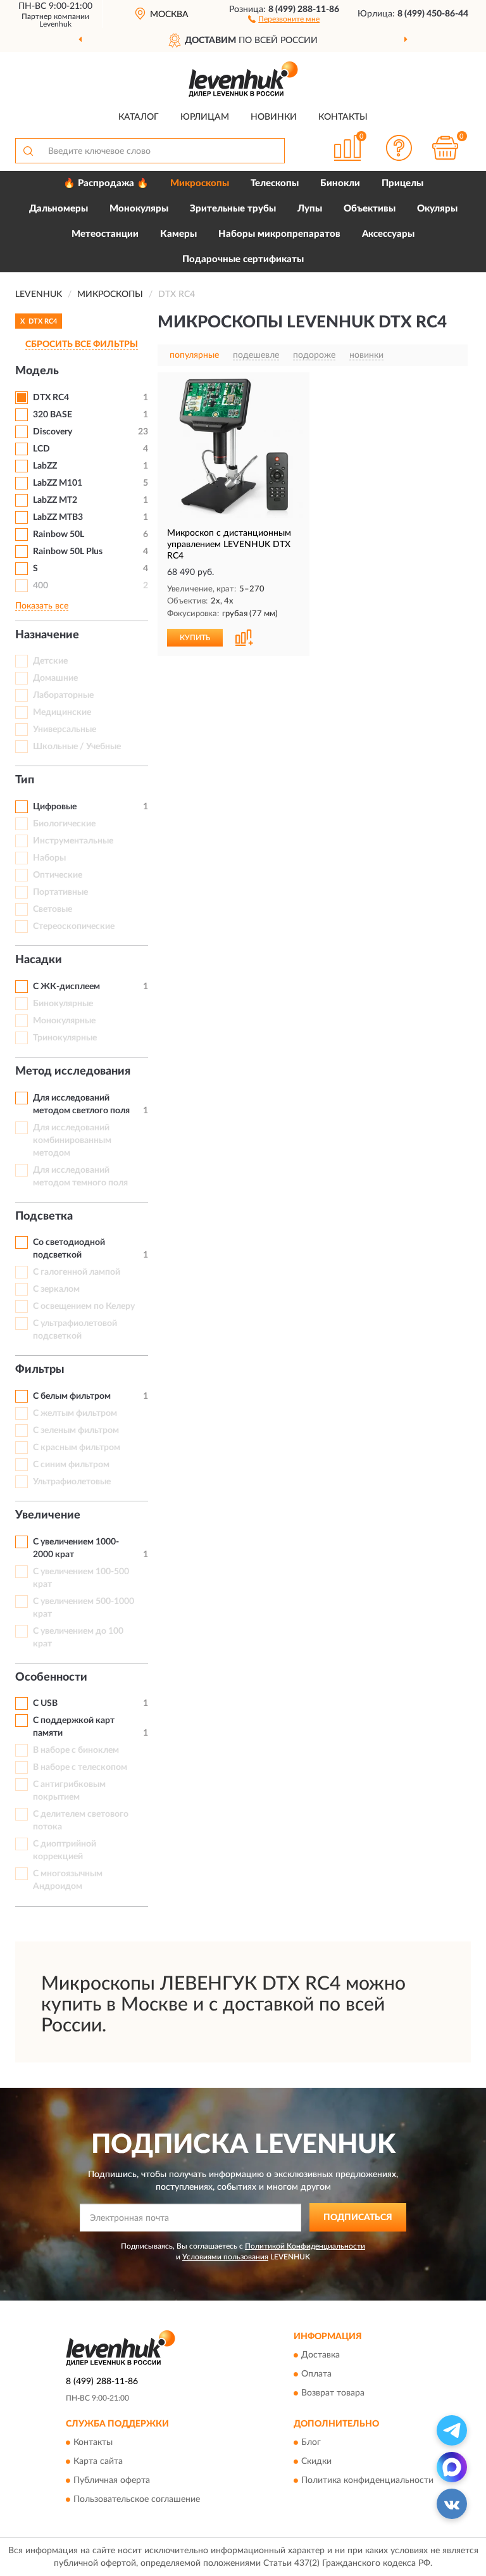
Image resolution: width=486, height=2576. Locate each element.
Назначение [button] (47, 635)
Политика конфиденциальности (367, 2480)
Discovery (53, 432)
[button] (284, 18)
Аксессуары (388, 234)
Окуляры (437, 209)
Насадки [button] (39, 960)
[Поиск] (28, 151)
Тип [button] (25, 780)
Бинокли (340, 183)
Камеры (178, 234)
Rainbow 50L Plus (68, 552)
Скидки (316, 2461)
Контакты (343, 117)
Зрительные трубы (233, 209)
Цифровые (55, 807)
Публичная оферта (112, 2480)
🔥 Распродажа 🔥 (106, 183)
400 (40, 586)
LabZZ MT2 (55, 500)
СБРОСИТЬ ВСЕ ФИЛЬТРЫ (82, 344)
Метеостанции (105, 234)
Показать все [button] (42, 606)
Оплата (316, 2374)
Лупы (310, 209)
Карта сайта (98, 2461)
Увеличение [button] (48, 1515)
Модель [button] (37, 371)
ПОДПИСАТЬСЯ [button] (358, 2218)
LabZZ (45, 466)
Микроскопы (200, 183)
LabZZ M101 (58, 483)
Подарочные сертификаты (243, 259)
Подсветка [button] (44, 1216)
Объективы (370, 209)
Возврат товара (333, 2393)
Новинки (274, 117)
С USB (45, 1703)
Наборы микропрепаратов (279, 234)
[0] (445, 148)
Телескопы (275, 183)
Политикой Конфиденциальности (305, 2246)
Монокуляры (139, 209)
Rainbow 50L (59, 534)
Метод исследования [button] (73, 1071)
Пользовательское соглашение (137, 2499)
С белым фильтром (72, 1396)
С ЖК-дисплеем (66, 987)
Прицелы (402, 183)
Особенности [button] (51, 1677)
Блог (311, 2442)
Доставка (321, 2355)
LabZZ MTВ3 (58, 517)
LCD (41, 449)
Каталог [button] (139, 117)
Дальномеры (59, 209)
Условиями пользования (225, 2257)
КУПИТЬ (195, 638)
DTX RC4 (51, 398)
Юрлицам (205, 117)
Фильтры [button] (40, 1370)
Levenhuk (55, 24)
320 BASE (53, 415)
